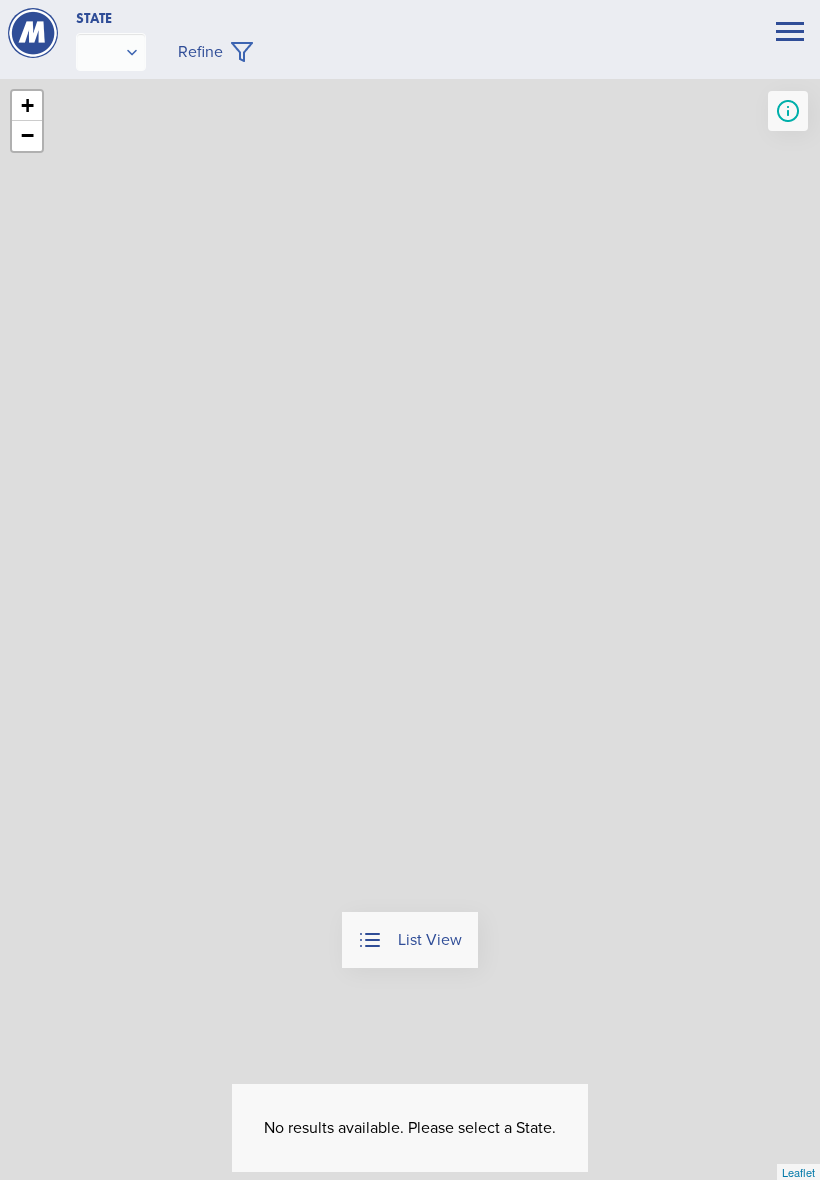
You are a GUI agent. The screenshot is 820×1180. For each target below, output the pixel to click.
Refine (200, 52)
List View (430, 940)
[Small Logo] (33, 33)
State (94, 18)
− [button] (27, 135)
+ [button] (27, 105)
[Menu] (790, 33)
